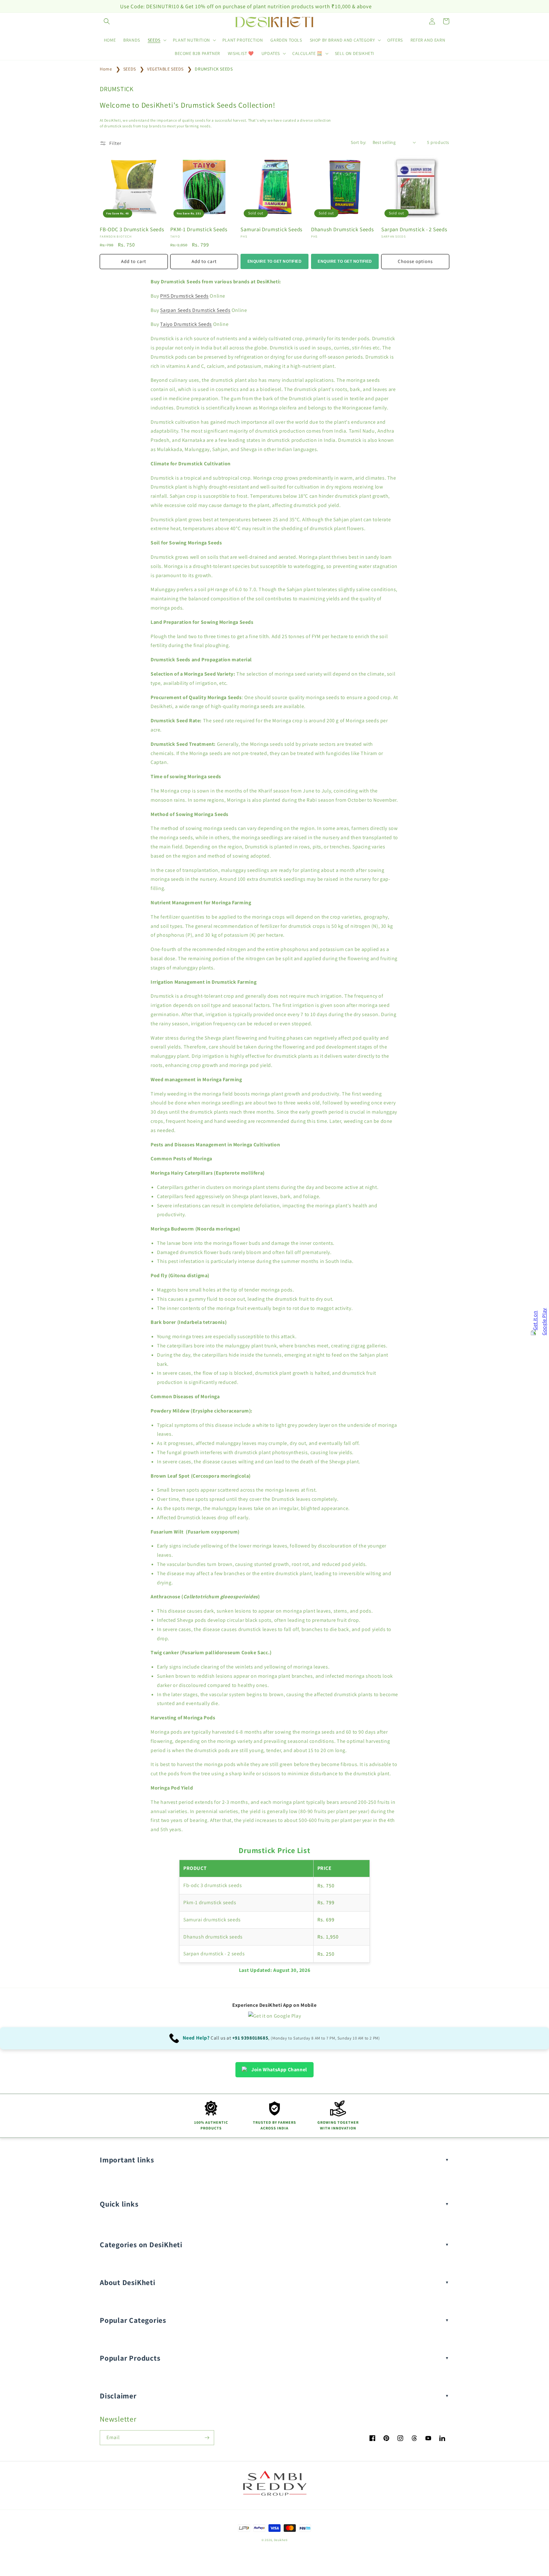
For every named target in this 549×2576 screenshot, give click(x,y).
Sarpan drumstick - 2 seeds (214, 1954)
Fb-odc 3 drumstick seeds (213, 1885)
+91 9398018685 (250, 2038)
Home (106, 69)
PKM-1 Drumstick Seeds (199, 229)
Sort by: (358, 142)
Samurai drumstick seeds (212, 1920)
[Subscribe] (207, 2438)
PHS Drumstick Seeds (184, 296)
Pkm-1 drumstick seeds (210, 1902)
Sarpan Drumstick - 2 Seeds (414, 229)
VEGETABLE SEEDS (166, 69)
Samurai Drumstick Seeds (271, 229)
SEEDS (130, 69)
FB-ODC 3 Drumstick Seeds (132, 229)
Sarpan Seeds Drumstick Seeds (195, 310)
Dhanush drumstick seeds (213, 1937)
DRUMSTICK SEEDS (214, 69)
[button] (107, 21)
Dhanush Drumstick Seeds (342, 229)
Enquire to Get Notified (275, 261)
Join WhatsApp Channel (279, 2070)
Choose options (415, 261)
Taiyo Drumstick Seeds (186, 324)
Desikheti (281, 2540)
